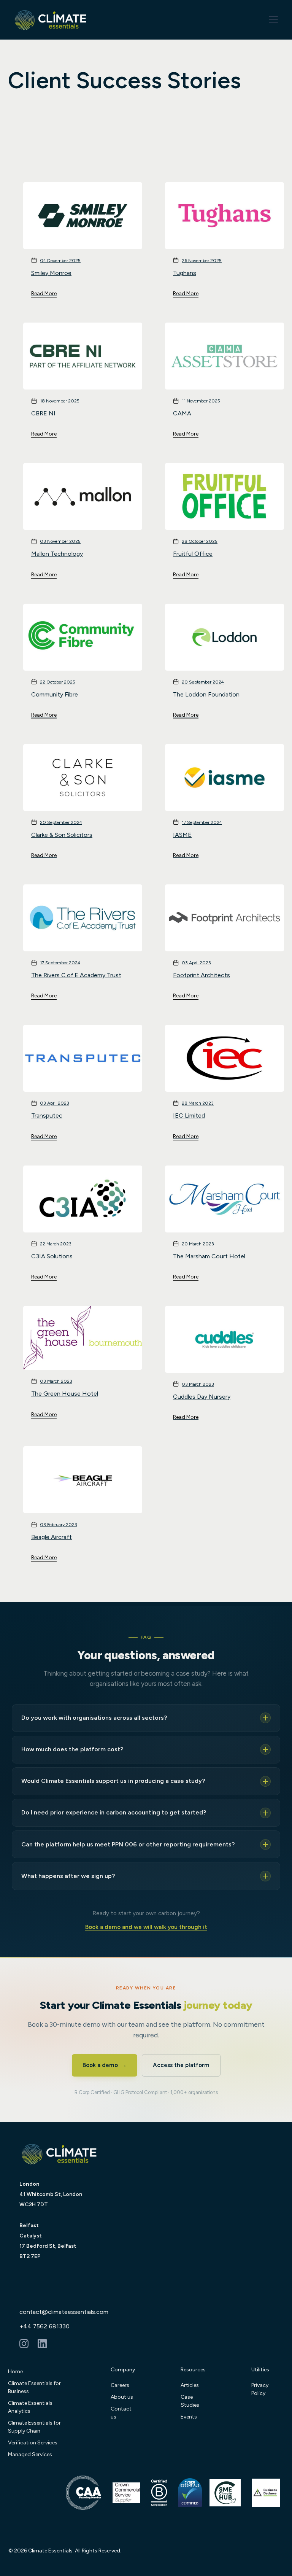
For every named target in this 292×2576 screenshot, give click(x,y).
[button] (272, 20)
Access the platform (181, 2065)
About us (122, 2397)
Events (189, 2417)
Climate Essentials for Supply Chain (34, 2427)
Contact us (121, 2413)
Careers (120, 2385)
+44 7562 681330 (44, 2326)
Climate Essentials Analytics (30, 2407)
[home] (51, 20)
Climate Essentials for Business (34, 2387)
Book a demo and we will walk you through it (146, 1927)
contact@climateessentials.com (64, 2312)
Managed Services (30, 2454)
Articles (190, 2385)
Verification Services (33, 2443)
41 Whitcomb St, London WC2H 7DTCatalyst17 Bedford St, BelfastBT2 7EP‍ (51, 2220)
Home (15, 2372)
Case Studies (190, 2401)
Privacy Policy (260, 2389)
